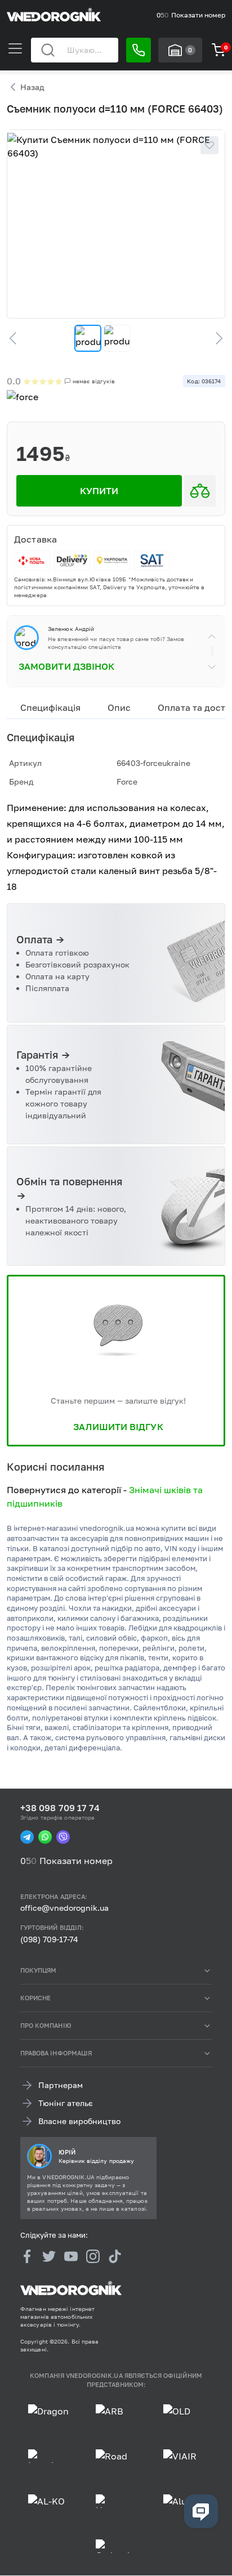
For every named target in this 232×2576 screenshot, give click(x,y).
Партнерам (61, 2086)
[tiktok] (115, 2256)
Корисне (35, 1998)
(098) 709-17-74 (49, 1939)
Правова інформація (56, 2053)
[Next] (214, 338)
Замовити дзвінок (66, 666)
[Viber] (63, 1837)
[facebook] (27, 2256)
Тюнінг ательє (66, 2104)
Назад (32, 87)
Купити (99, 491)
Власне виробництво (79, 2122)
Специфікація (50, 707)
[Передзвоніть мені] (139, 50)
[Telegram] (27, 1837)
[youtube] (71, 2256)
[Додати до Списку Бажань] (209, 145)
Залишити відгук (118, 1427)
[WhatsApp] (45, 1837)
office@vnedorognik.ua (64, 1908)
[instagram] (93, 2256)
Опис (119, 707)
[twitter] (49, 2256)
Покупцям (38, 1970)
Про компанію (46, 2025)
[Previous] (18, 338)
